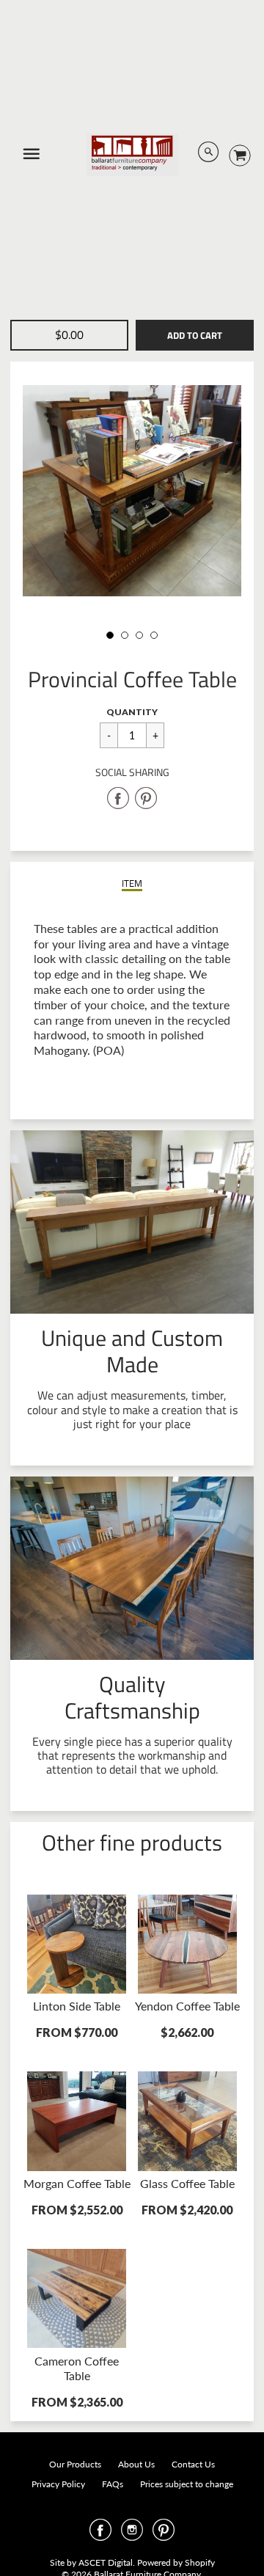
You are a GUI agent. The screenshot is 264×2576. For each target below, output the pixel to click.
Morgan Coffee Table (77, 2183)
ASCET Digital (106, 2562)
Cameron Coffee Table (77, 2368)
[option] (132, 491)
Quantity (132, 712)
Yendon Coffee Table (187, 2006)
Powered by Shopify (176, 2562)
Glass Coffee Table (187, 2183)
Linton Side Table (77, 2006)
